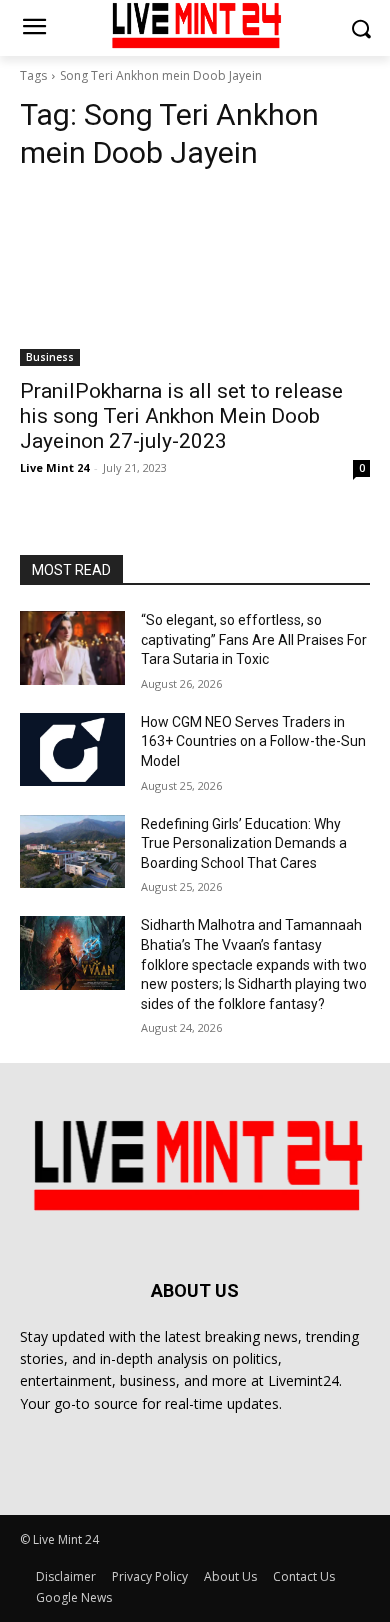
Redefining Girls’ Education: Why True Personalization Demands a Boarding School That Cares (244, 843)
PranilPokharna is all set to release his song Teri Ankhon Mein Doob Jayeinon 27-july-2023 (181, 416)
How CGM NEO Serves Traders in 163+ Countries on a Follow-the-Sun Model (253, 741)
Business (50, 357)
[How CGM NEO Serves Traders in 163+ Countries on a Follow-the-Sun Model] (72, 750)
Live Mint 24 (54, 467)
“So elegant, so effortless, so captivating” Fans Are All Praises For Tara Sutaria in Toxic (254, 639)
